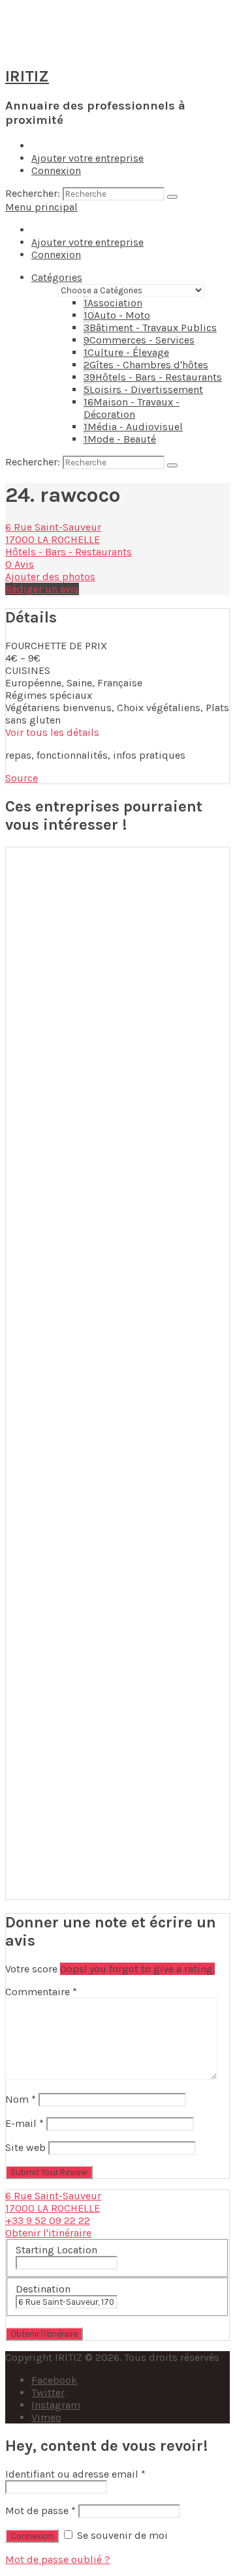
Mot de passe (40, 2510)
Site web (25, 2147)
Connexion (56, 170)
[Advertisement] (117, 1373)
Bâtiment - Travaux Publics (150, 328)
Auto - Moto (117, 315)
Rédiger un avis (42, 589)
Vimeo (46, 2417)
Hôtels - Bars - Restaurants (153, 377)
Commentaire (41, 1992)
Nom (21, 2099)
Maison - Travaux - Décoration (132, 408)
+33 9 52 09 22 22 (48, 2220)
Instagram (56, 2405)
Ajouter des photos (50, 577)
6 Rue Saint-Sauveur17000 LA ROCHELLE (53, 533)
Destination (43, 2289)
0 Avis (20, 564)
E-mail (24, 2123)
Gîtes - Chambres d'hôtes (146, 365)
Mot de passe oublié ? (58, 2559)
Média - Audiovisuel (133, 427)
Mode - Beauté (120, 439)
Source (22, 778)
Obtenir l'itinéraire (48, 2233)
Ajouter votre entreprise (87, 158)
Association (113, 303)
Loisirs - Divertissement (143, 389)
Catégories (57, 277)
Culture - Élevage (126, 352)
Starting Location (56, 2250)
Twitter (48, 2393)
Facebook (54, 2380)
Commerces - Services (139, 340)
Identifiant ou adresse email (75, 2474)
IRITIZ (27, 76)
